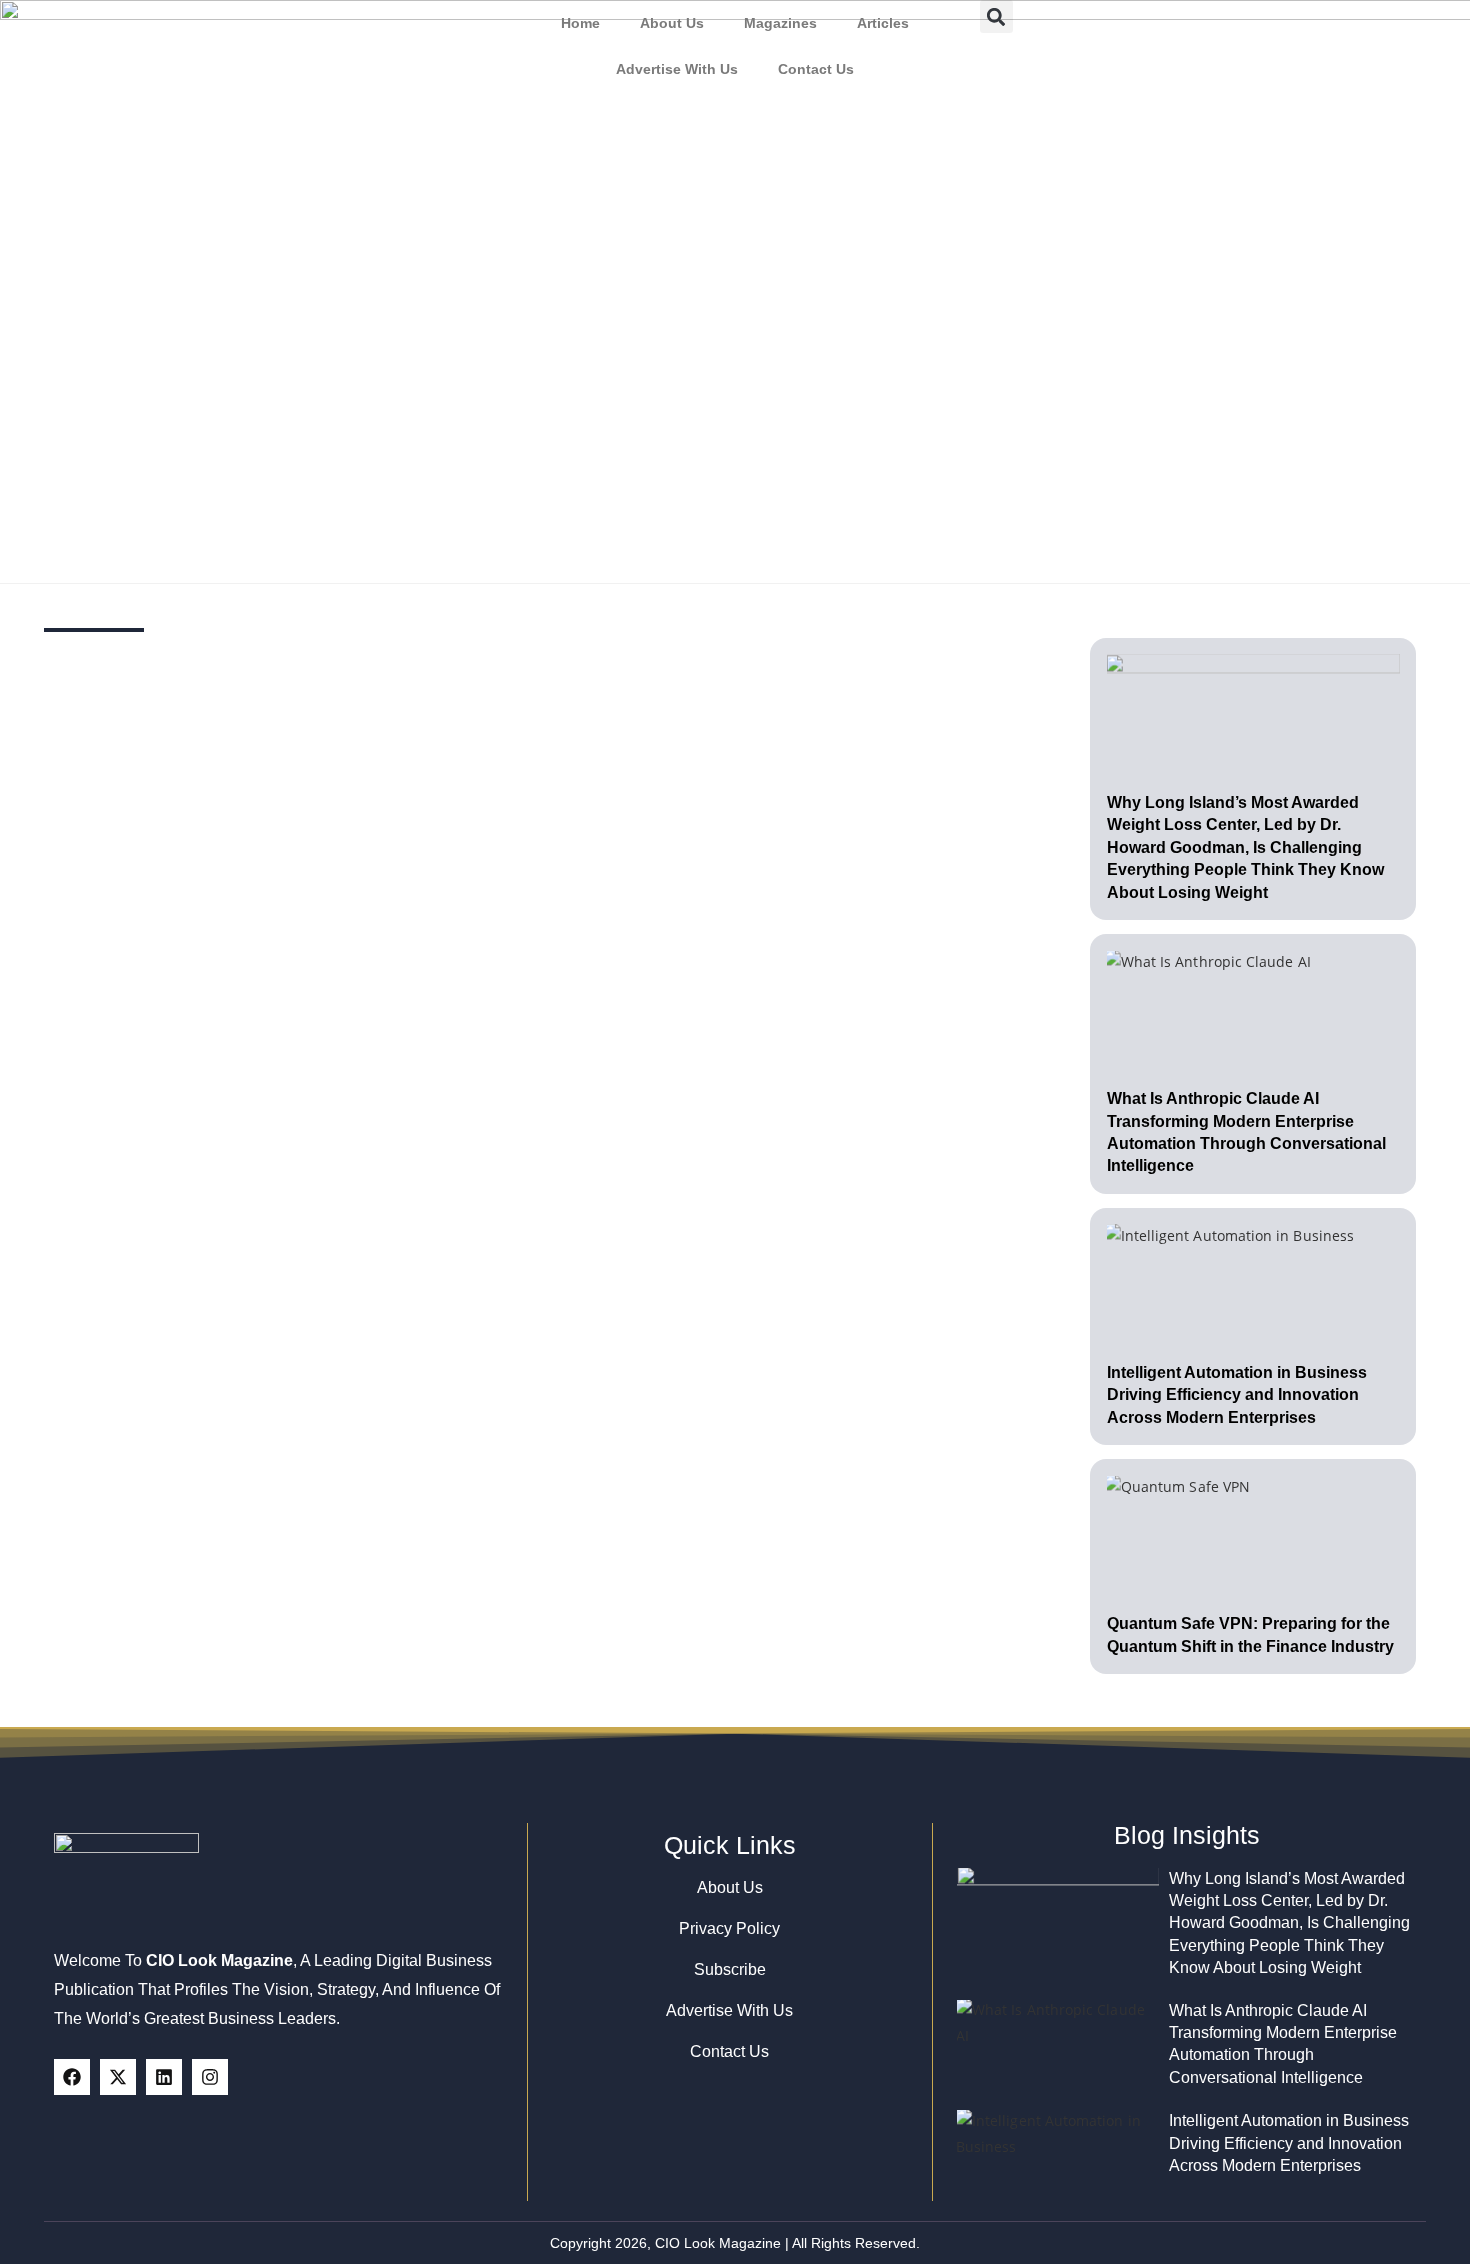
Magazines (780, 23)
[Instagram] (210, 2077)
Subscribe (730, 1969)
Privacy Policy (729, 1928)
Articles (883, 23)
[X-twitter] (118, 2077)
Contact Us (816, 69)
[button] (996, 16)
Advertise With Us (677, 69)
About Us (672, 23)
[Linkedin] (164, 2077)
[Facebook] (72, 2077)
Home (580, 23)
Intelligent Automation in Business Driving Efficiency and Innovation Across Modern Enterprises (1237, 1395)
